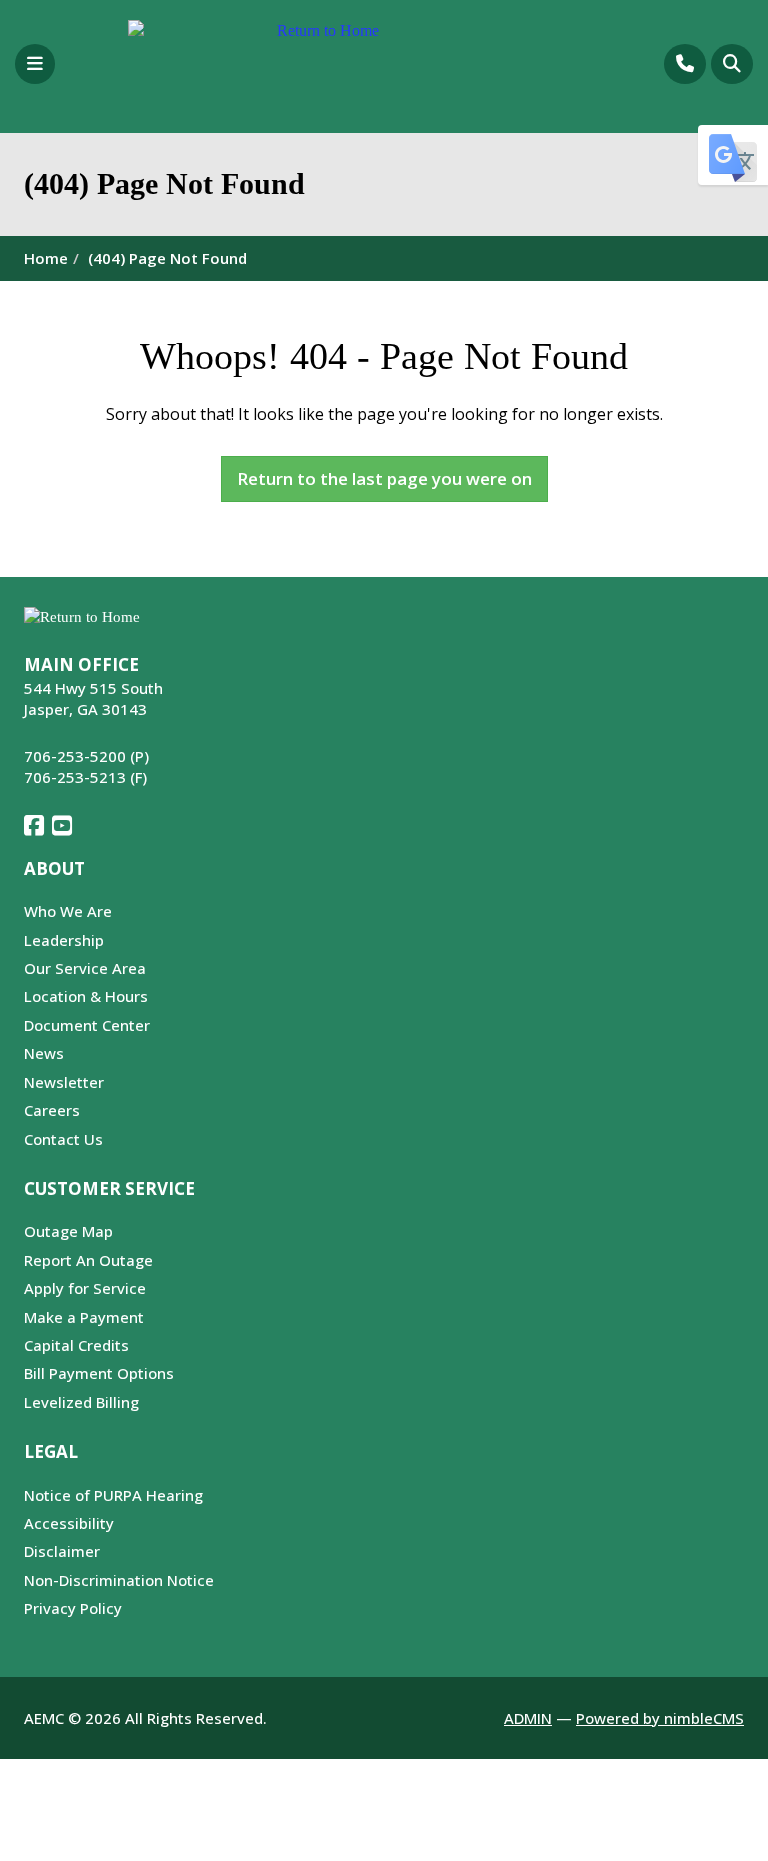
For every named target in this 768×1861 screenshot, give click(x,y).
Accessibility (69, 1523)
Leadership (64, 940)
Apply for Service (85, 1288)
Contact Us (63, 1139)
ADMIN (528, 1718)
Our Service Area (85, 968)
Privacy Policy (73, 1608)
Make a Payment (84, 1317)
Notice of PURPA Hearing (113, 1495)
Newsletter (64, 1082)
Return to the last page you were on (384, 478)
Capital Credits (76, 1345)
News (44, 1053)
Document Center (87, 1025)
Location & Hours (86, 996)
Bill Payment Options (99, 1373)
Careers (52, 1110)
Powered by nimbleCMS (660, 1718)
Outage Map (68, 1231)
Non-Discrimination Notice (119, 1580)
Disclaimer (62, 1551)
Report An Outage (88, 1260)
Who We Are (68, 911)
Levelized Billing (81, 1402)
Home (46, 258)
